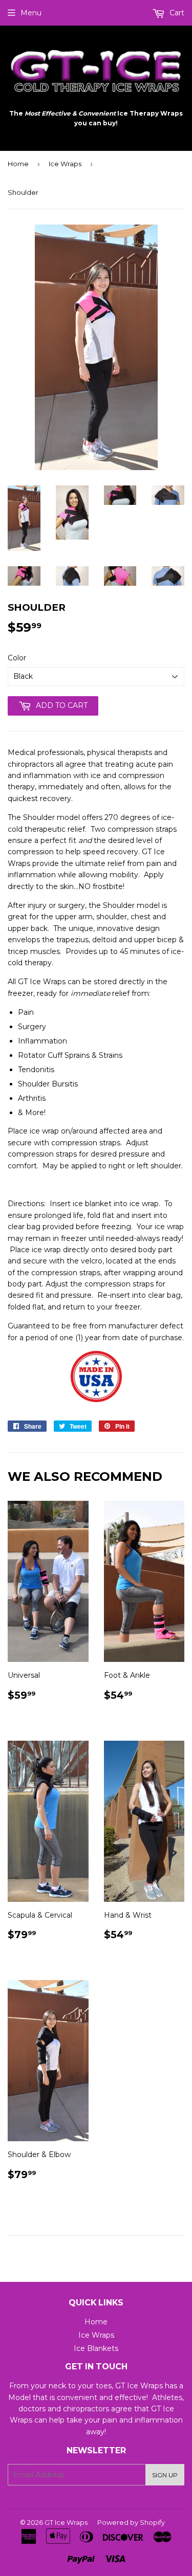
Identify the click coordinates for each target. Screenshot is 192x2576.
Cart (176, 13)
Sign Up (165, 2475)
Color (17, 658)
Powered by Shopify (131, 2522)
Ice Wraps (65, 164)
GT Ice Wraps (66, 2522)
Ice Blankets (96, 2348)
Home (18, 164)
